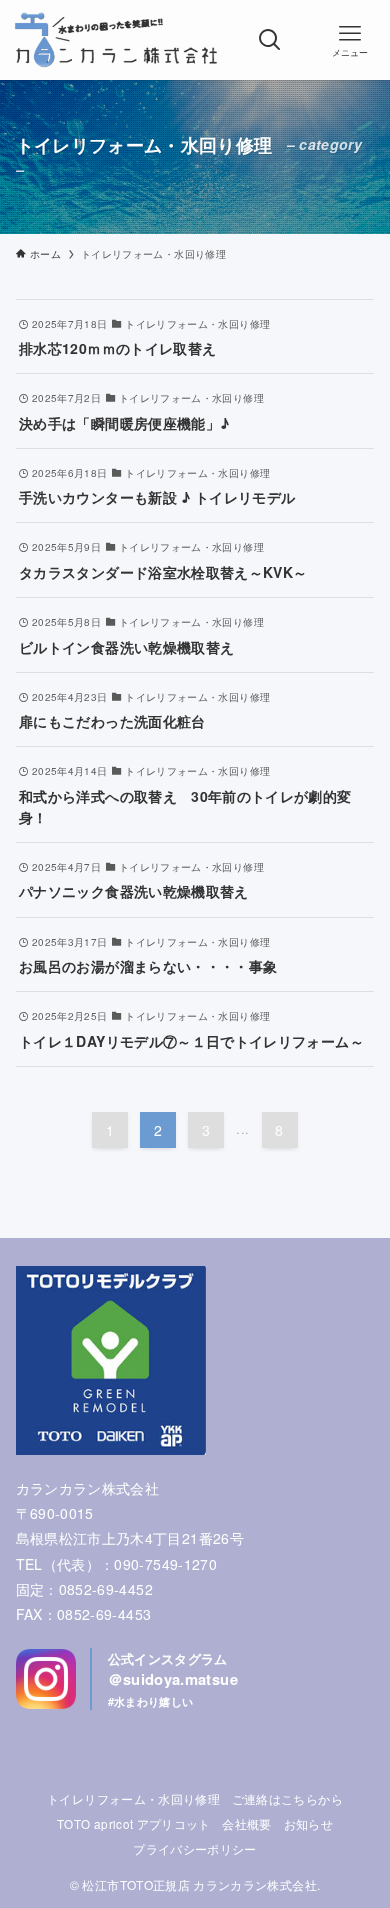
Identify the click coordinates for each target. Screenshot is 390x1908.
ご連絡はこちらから (287, 1799)
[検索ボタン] (270, 40)
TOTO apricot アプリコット (134, 1824)
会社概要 (246, 1824)
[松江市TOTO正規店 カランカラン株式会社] (115, 40)
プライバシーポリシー (195, 1849)
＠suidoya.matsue (173, 1679)
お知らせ (308, 1824)
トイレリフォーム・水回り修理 (133, 1799)
